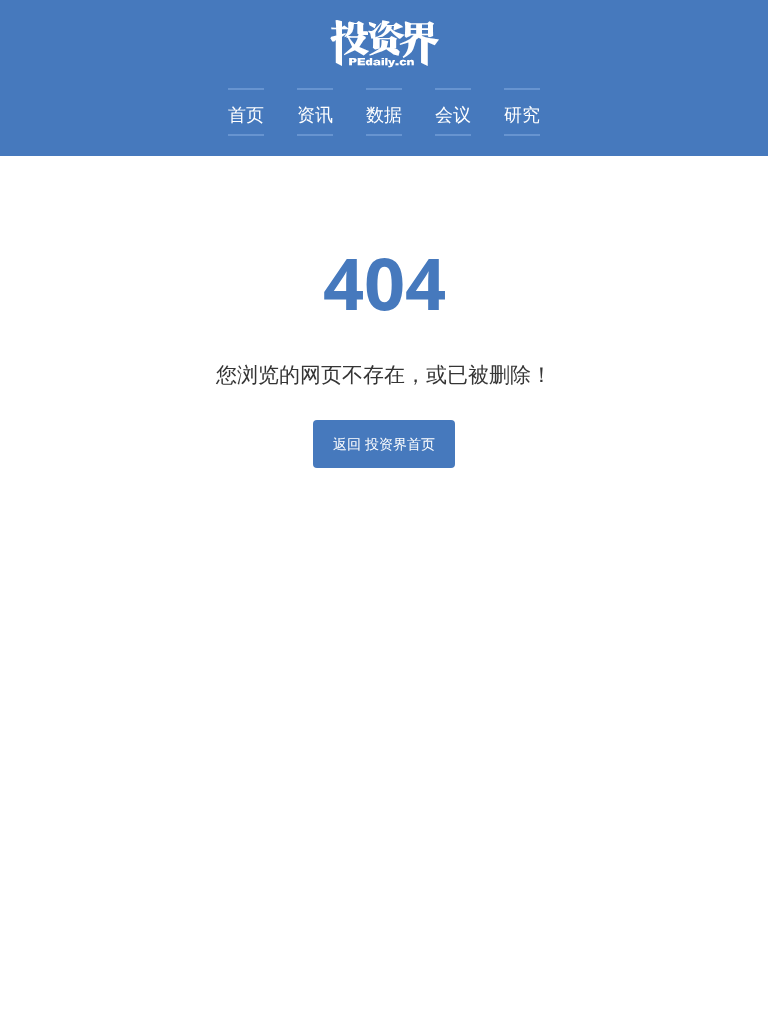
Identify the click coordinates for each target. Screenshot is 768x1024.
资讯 (315, 114)
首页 (246, 114)
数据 (384, 114)
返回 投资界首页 (384, 443)
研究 (522, 114)
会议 (453, 114)
